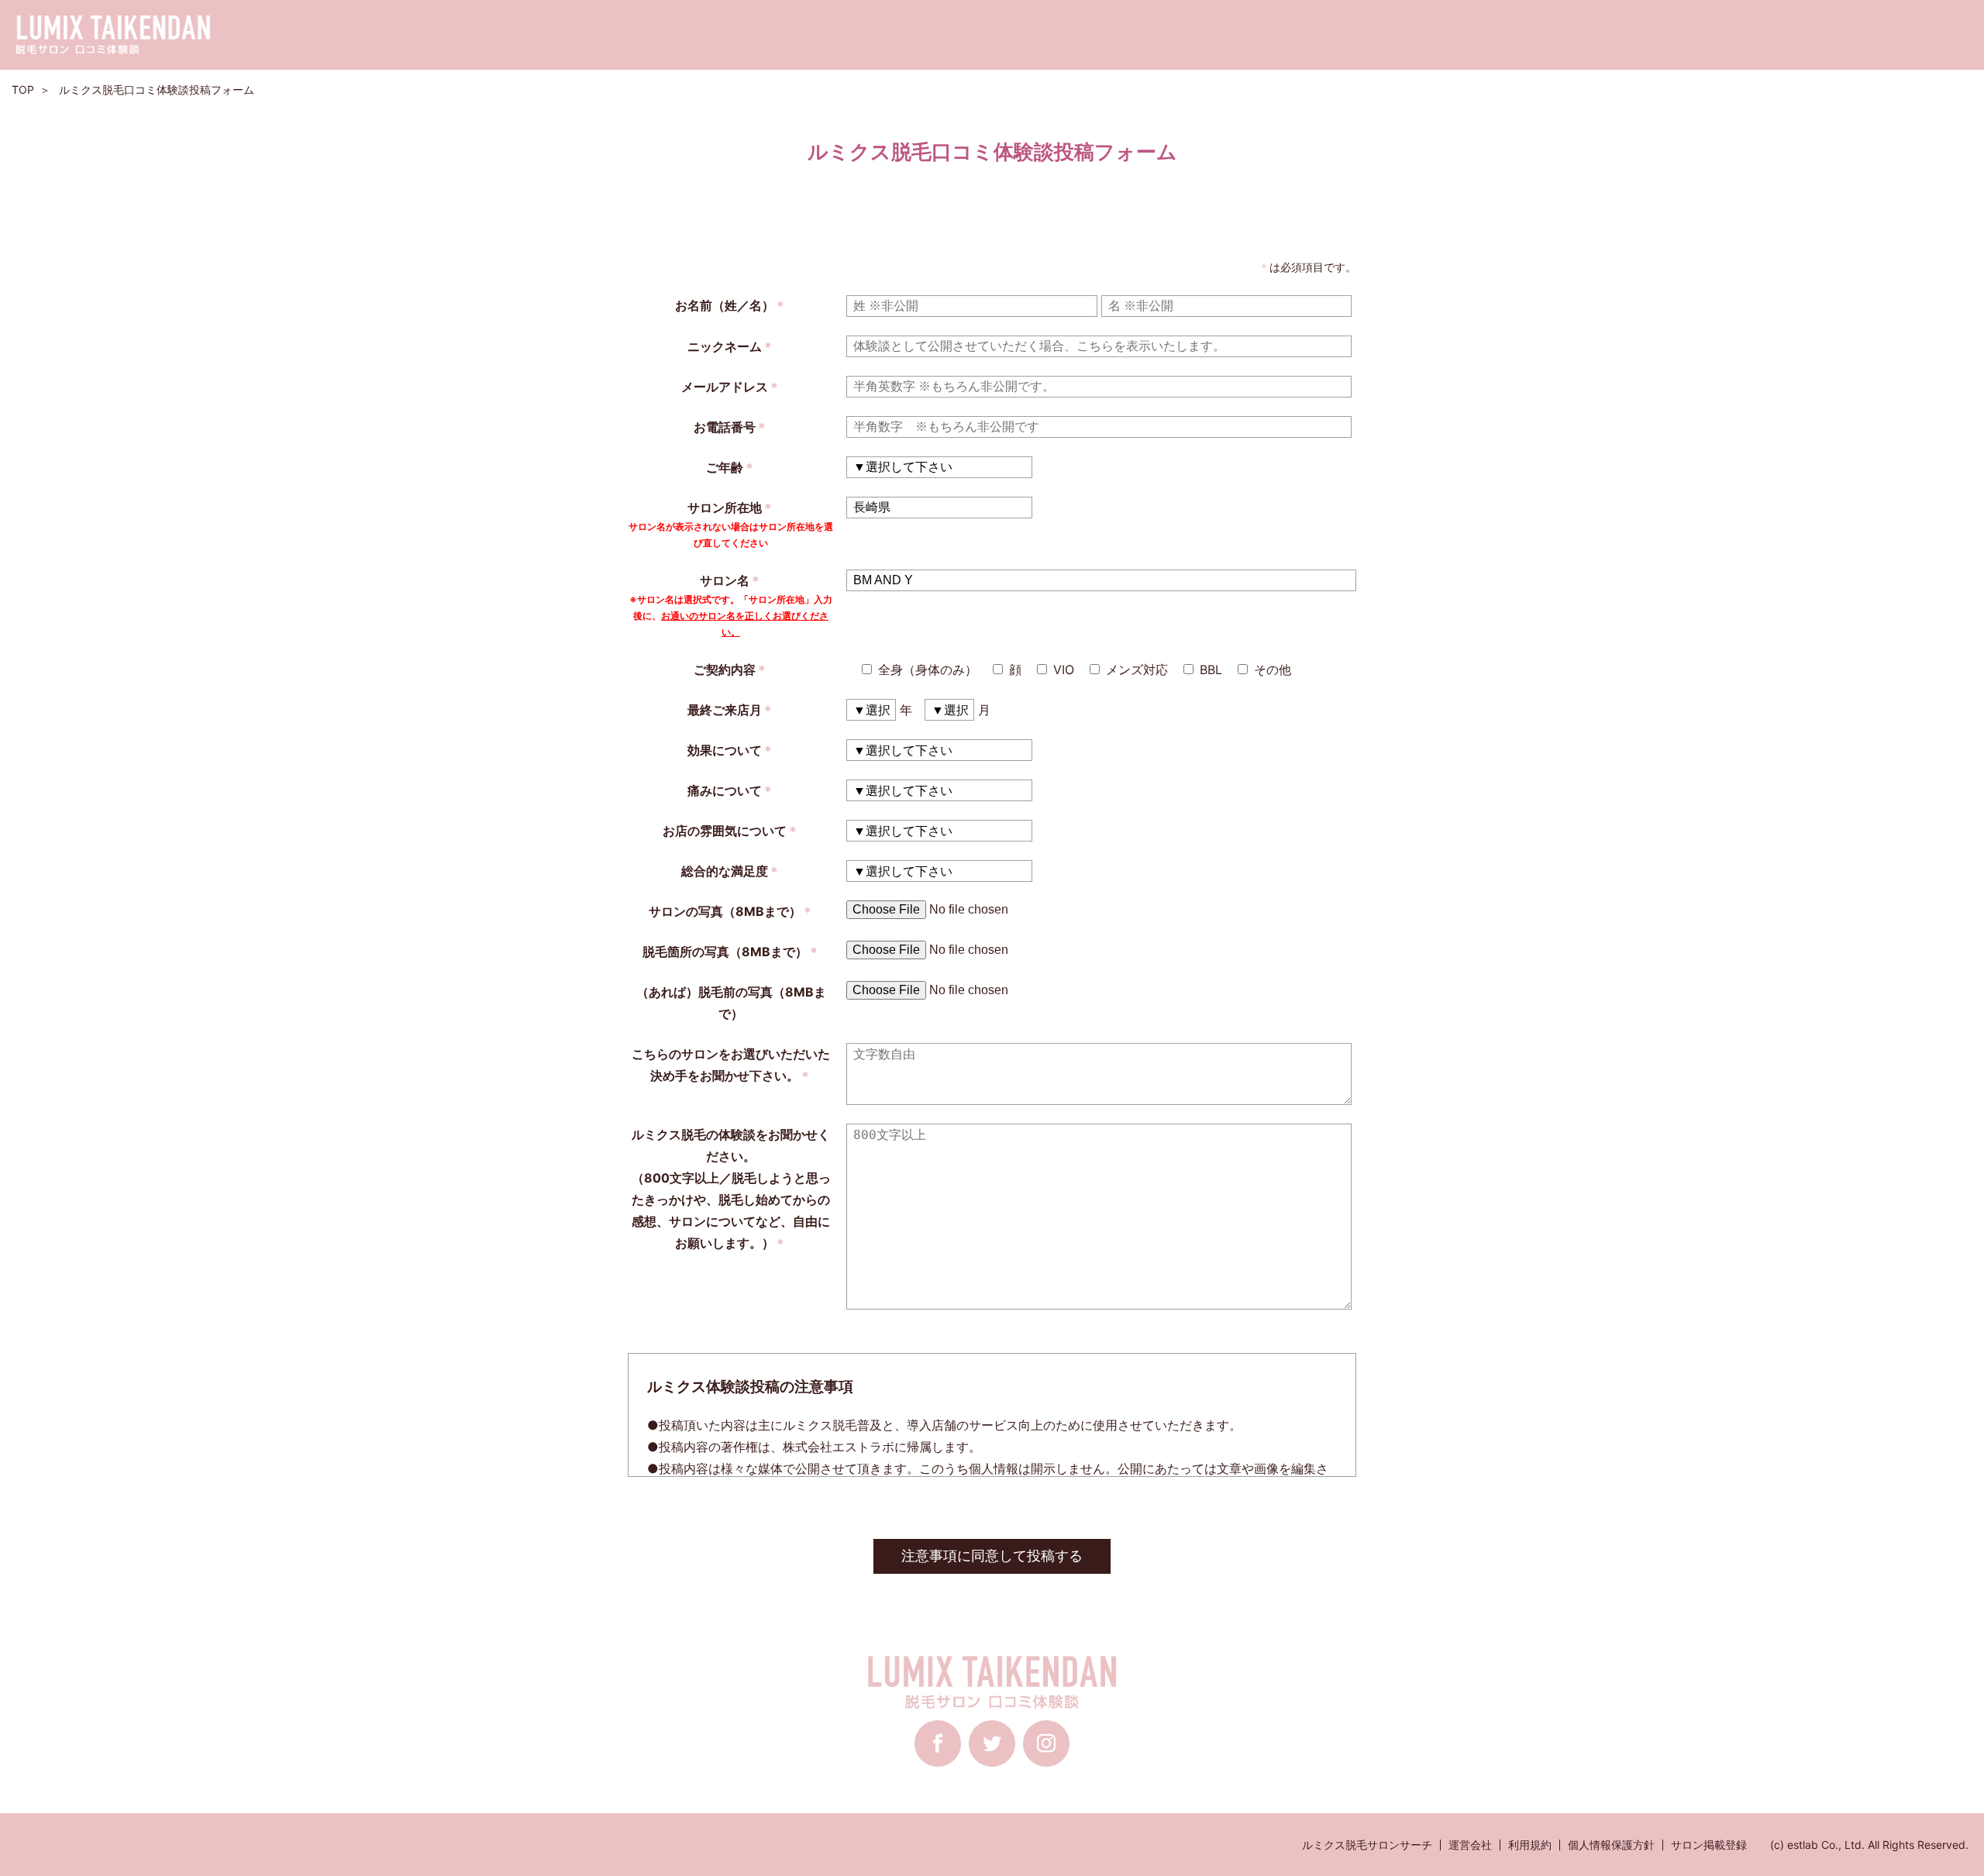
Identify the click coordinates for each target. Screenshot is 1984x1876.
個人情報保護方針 (1611, 1845)
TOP (23, 89)
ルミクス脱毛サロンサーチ (1367, 1845)
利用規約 (1530, 1845)
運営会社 (1470, 1845)
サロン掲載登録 (1709, 1845)
